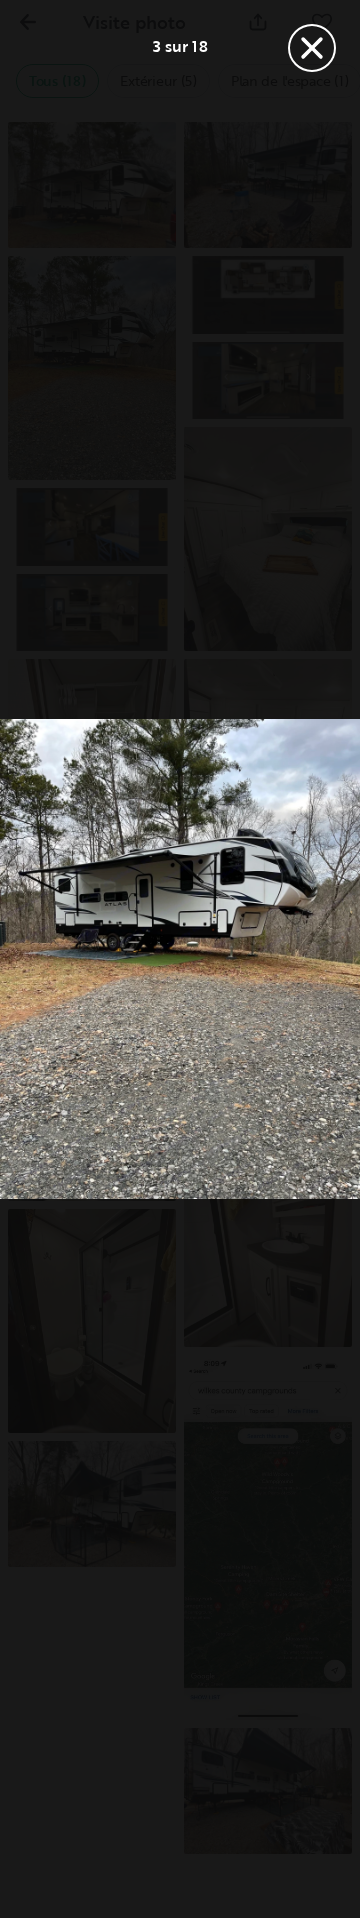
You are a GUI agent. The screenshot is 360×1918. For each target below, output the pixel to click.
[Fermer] (312, 48)
